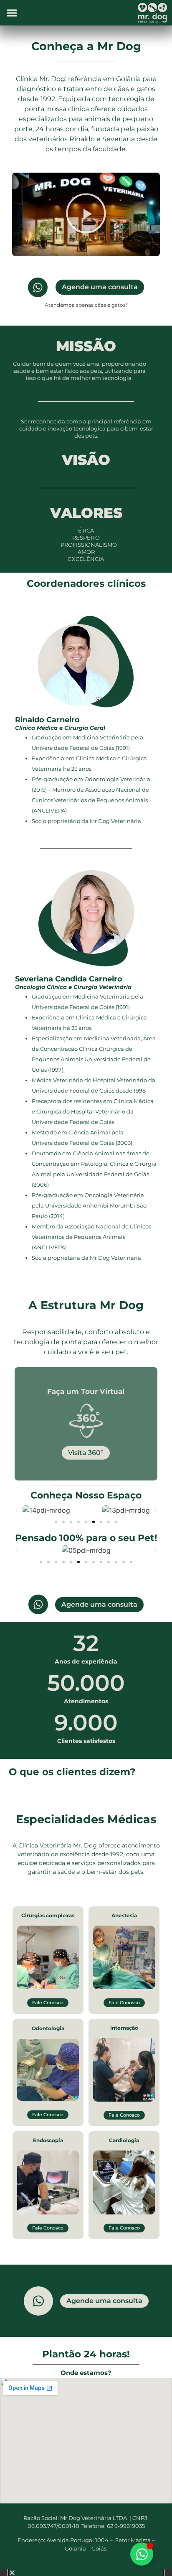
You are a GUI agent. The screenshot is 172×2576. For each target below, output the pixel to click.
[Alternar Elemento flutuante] (142, 2554)
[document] (86, 2573)
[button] (12, 13)
